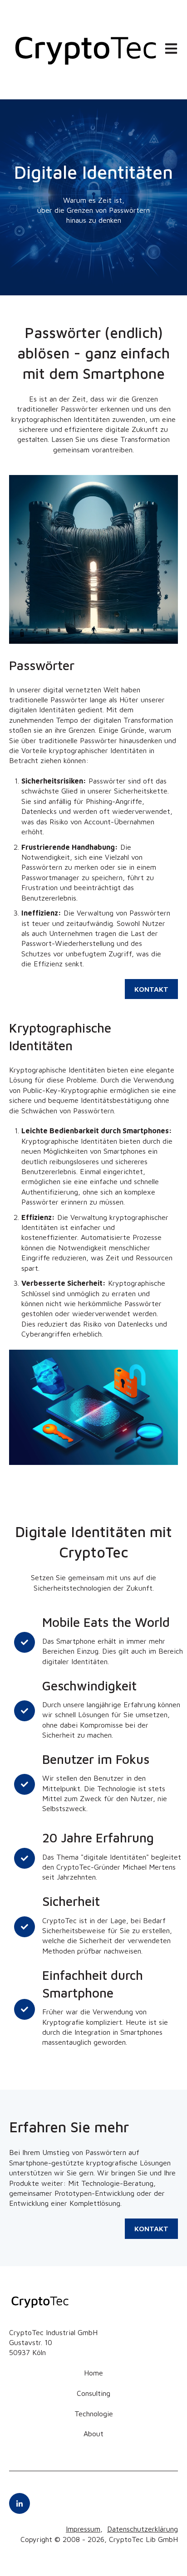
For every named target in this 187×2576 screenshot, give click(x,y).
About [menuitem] (93, 2434)
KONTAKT (151, 989)
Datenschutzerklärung (143, 2529)
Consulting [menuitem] (93, 2393)
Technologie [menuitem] (94, 2414)
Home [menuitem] (93, 2373)
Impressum (83, 2529)
